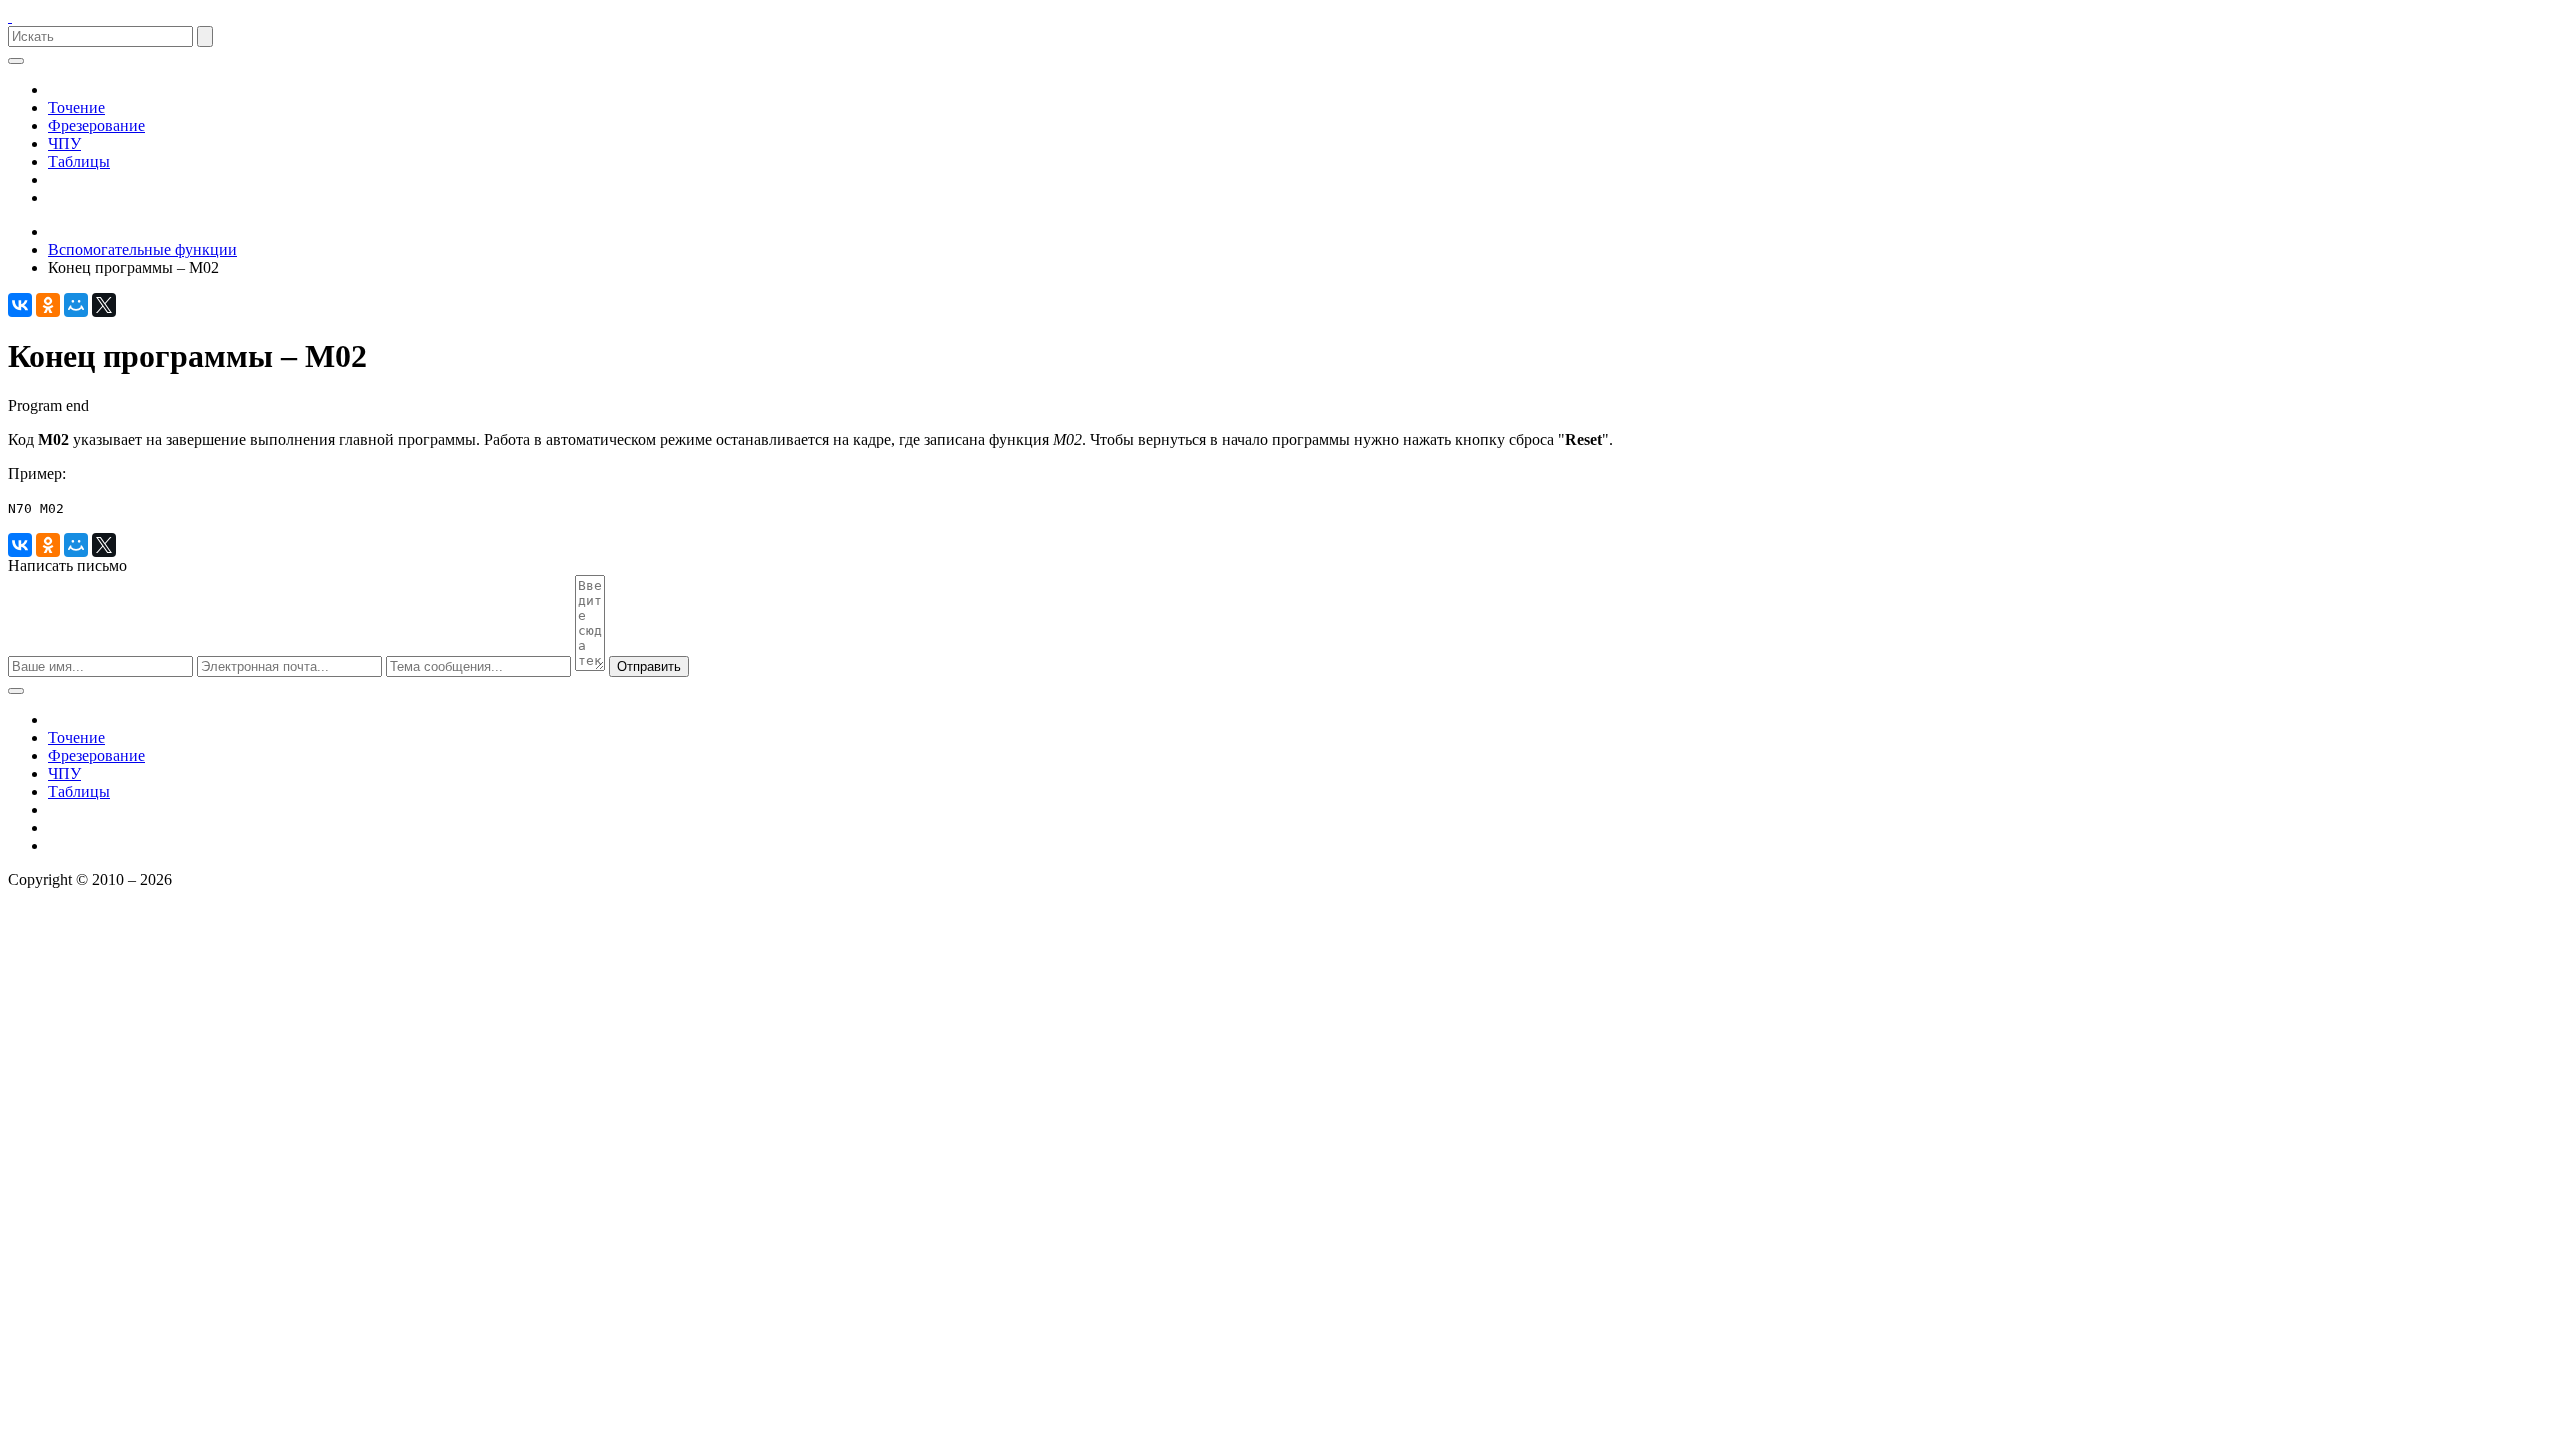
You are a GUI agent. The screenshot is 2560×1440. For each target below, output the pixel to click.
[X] (104, 305)
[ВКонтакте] (20, 305)
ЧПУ (64, 143)
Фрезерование (96, 125)
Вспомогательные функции (142, 249)
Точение (76, 107)
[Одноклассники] (48, 305)
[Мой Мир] (76, 305)
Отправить (649, 666)
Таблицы (79, 161)
